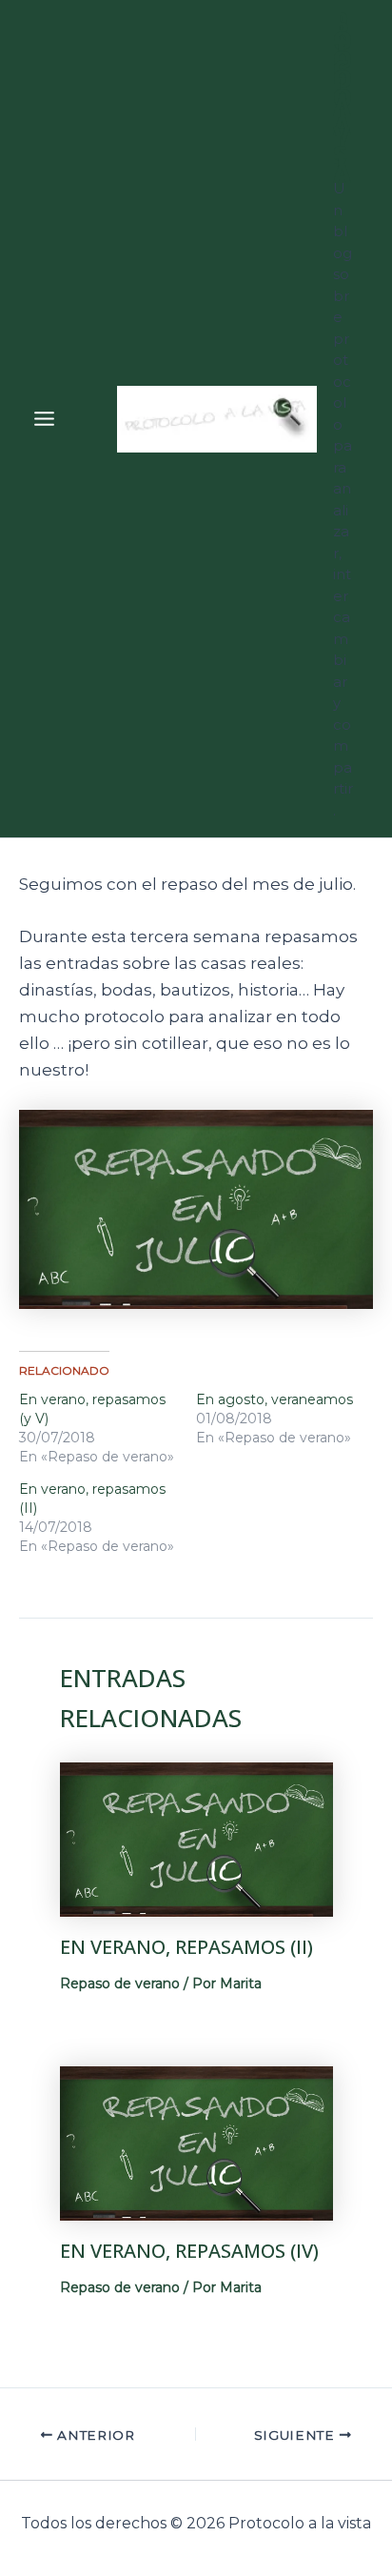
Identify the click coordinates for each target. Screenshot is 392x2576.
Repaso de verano (120, 1983)
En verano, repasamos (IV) (189, 2251)
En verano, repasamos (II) (186, 1947)
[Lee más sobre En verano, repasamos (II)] (196, 1838)
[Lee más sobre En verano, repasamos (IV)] (196, 2142)
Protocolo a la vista (343, 97)
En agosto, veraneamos (274, 1399)
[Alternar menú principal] (44, 419)
